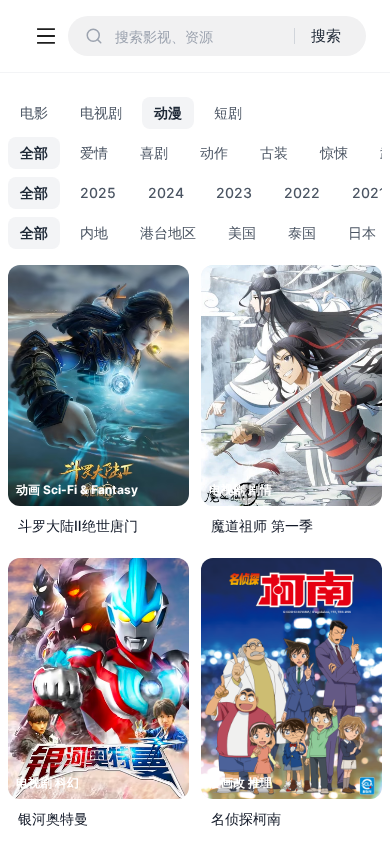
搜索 (326, 35)
